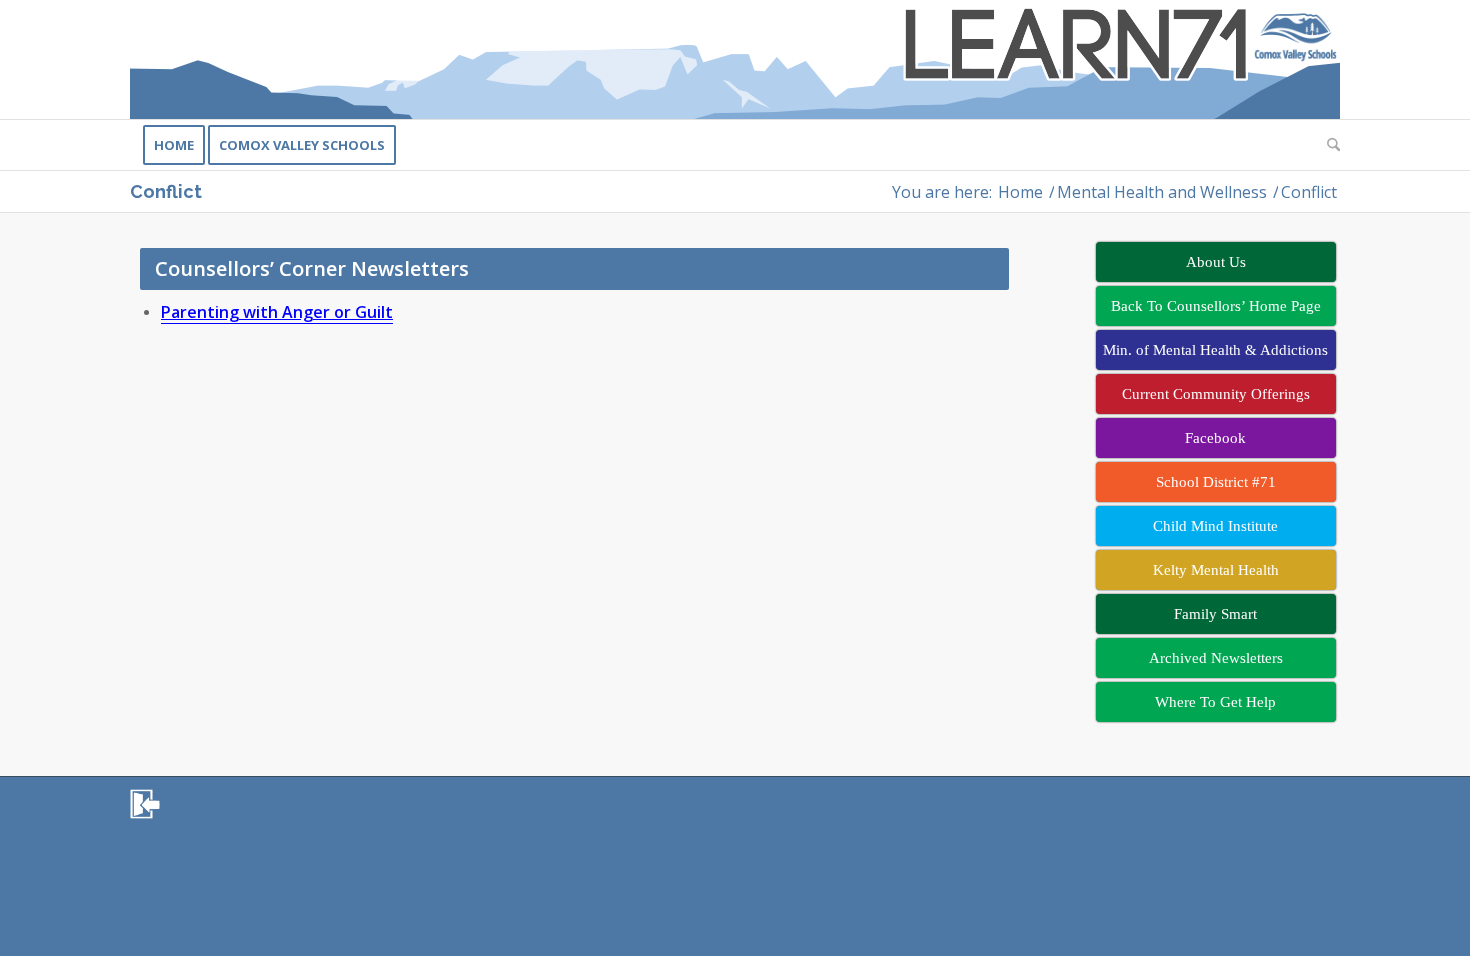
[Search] (1327, 145)
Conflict (166, 191)
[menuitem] (174, 145)
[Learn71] (735, 59)
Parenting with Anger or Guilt (277, 312)
